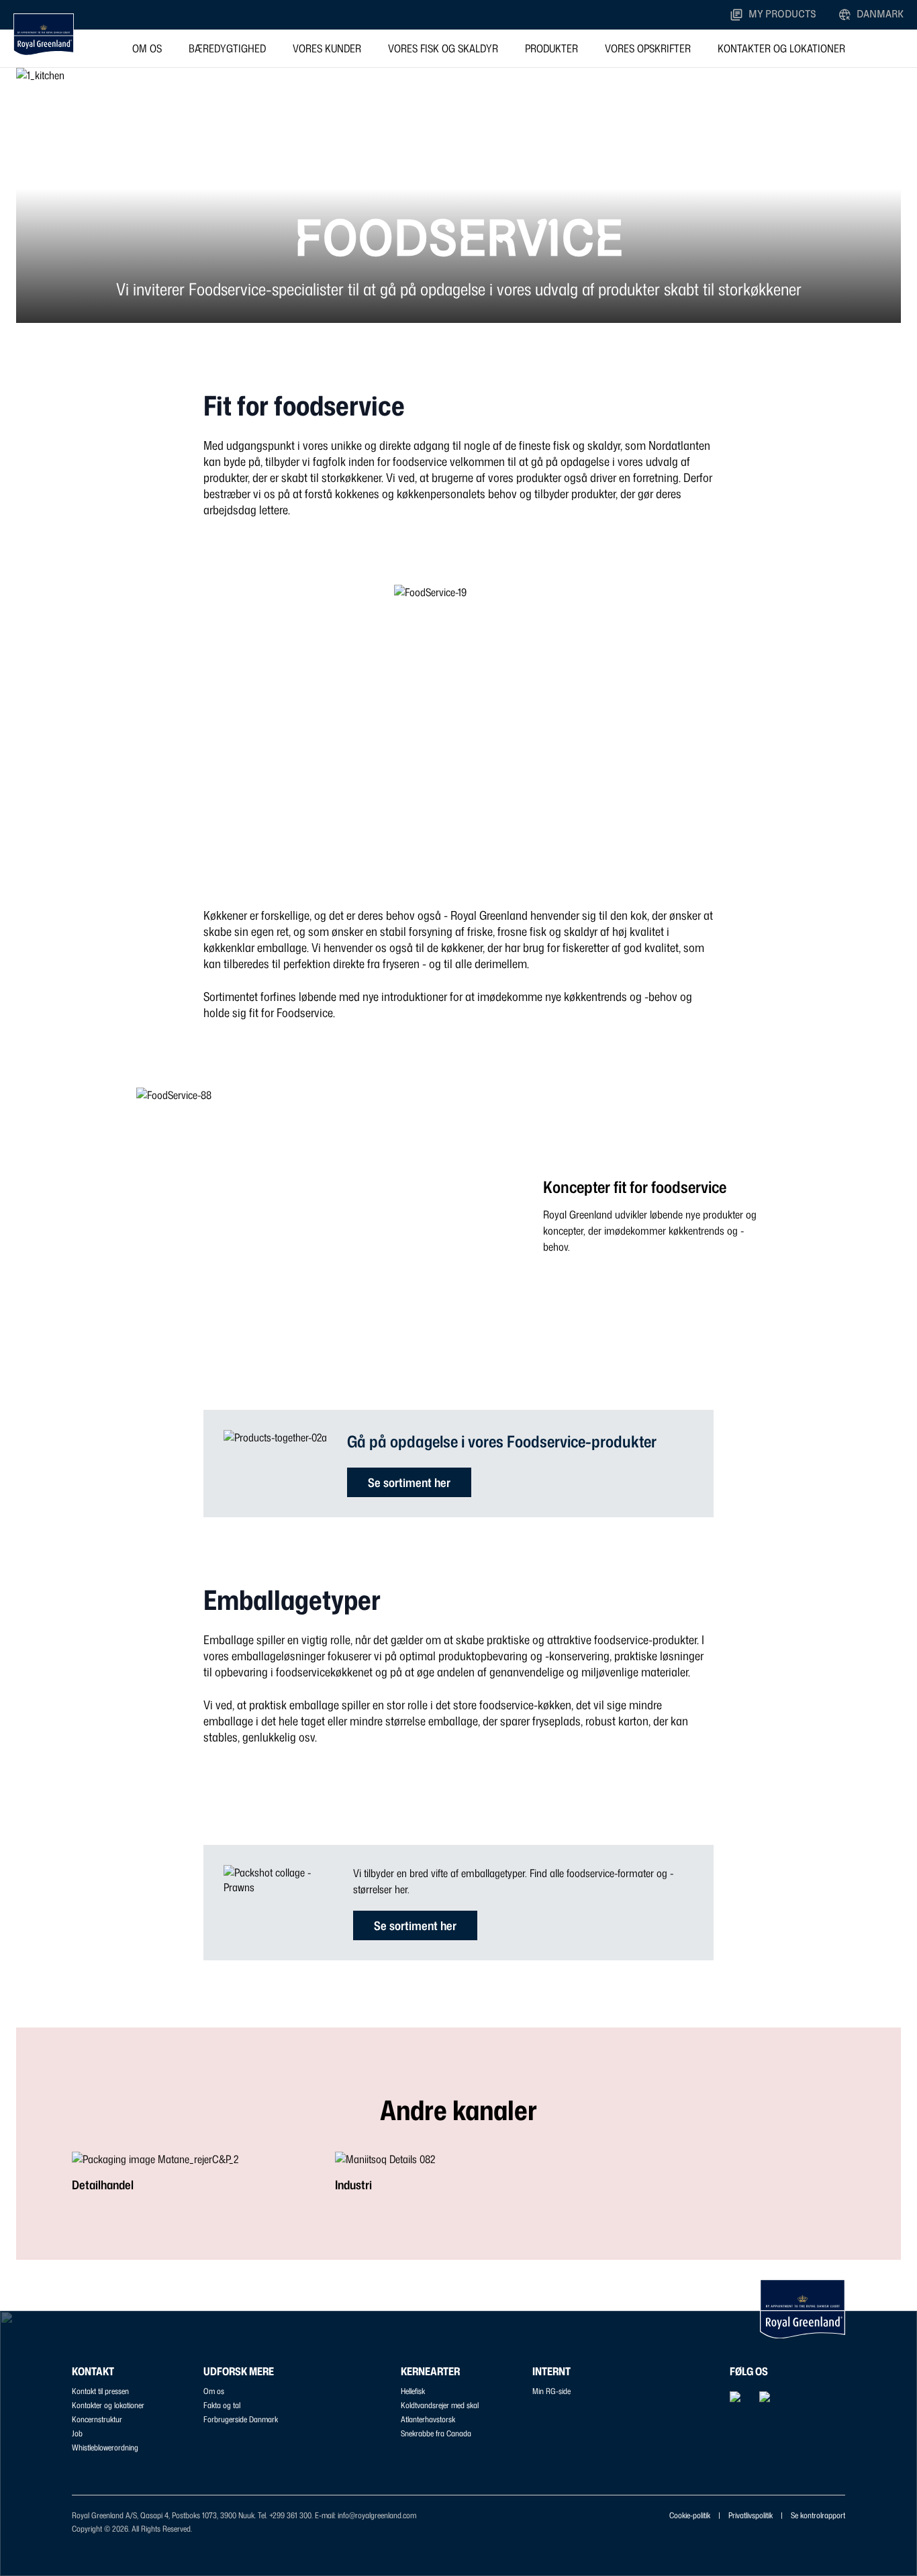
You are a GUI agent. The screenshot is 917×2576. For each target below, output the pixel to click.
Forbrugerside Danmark (241, 2419)
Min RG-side (551, 2391)
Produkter (551, 48)
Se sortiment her (409, 1482)
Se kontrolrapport (818, 2515)
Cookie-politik (690, 2515)
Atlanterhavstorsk (428, 2419)
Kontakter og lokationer (781, 48)
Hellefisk (413, 2391)
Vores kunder (327, 48)
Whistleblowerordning (105, 2447)
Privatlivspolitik (751, 2515)
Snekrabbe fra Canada (436, 2433)
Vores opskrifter (648, 48)
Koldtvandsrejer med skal (440, 2405)
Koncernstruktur (97, 2419)
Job (77, 2433)
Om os (147, 48)
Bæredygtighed (227, 48)
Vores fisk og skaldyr (443, 48)
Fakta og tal (222, 2405)
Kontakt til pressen (100, 2391)
